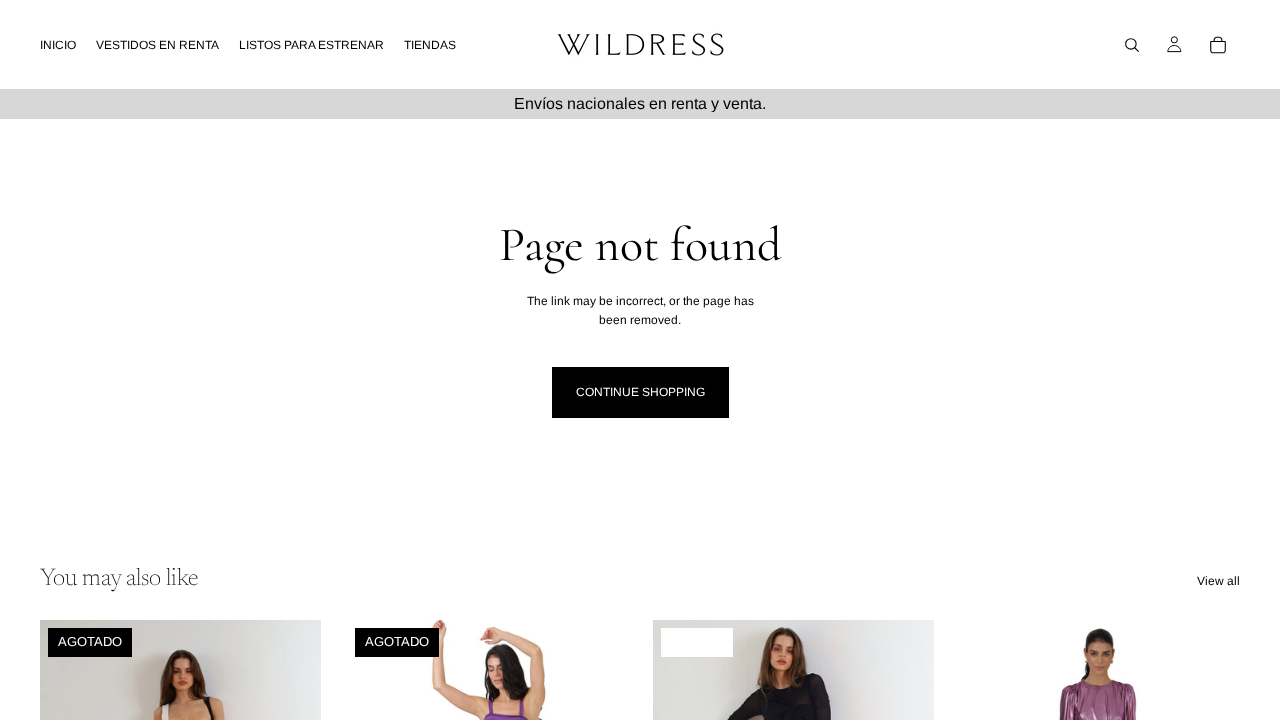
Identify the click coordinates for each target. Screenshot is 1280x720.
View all (1218, 581)
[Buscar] (1132, 45)
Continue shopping (640, 392)
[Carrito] (1218, 45)
